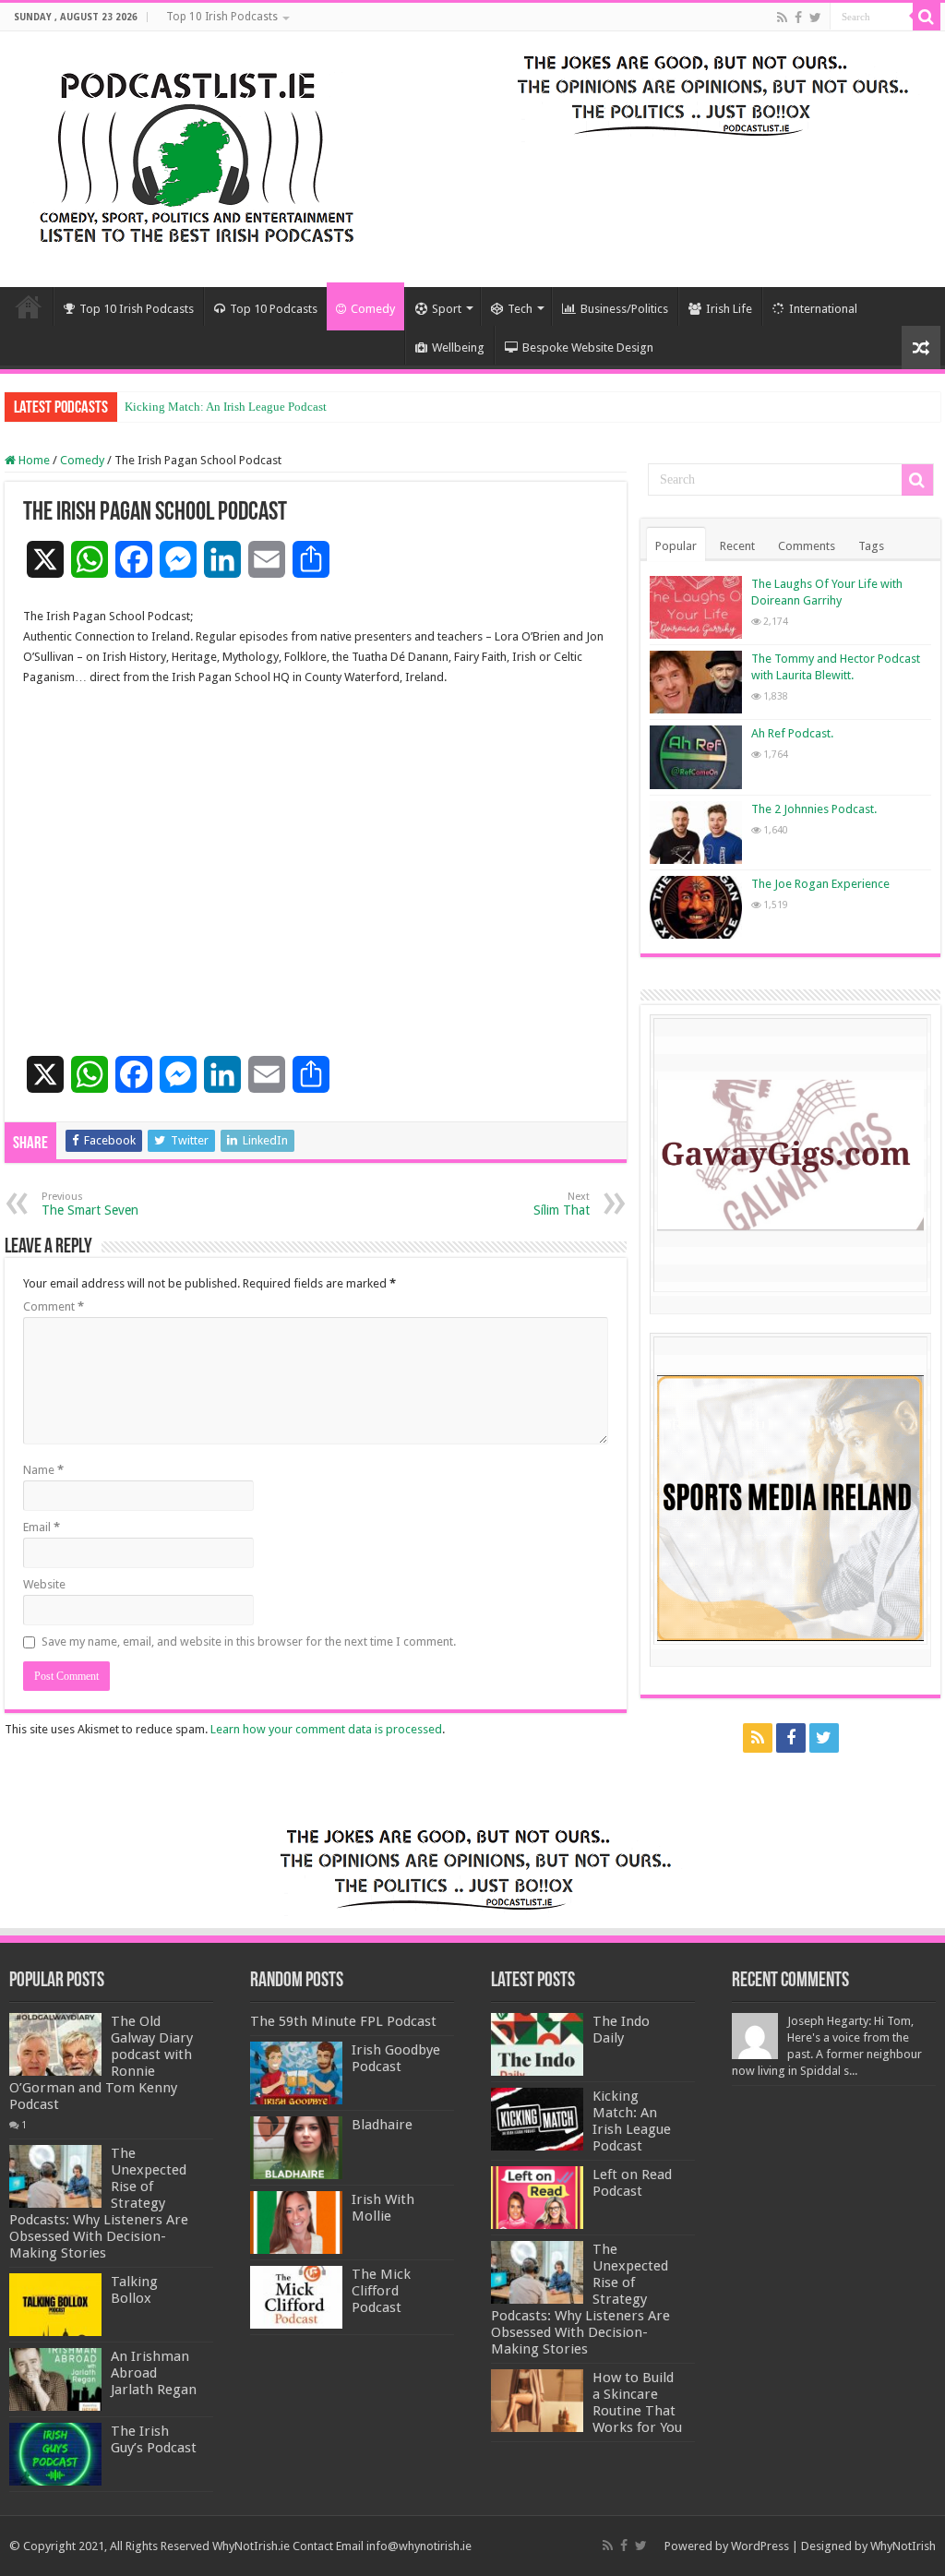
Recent (737, 546)
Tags (871, 546)
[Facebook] (798, 18)
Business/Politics (624, 309)
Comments (807, 546)
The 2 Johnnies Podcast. (814, 809)
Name (43, 1470)
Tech (520, 309)
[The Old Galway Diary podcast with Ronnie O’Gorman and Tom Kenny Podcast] (55, 2044)
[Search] (927, 17)
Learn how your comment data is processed (326, 1729)
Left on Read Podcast (632, 2183)
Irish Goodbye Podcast (396, 2058)
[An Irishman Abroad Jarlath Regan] (55, 2379)
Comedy (373, 309)
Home (29, 306)
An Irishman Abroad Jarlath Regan (154, 2373)
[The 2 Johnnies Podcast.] (696, 833)
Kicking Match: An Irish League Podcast (226, 407)
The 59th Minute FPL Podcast (343, 2021)
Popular (676, 546)
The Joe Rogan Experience (820, 884)
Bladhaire (382, 2125)
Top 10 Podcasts (274, 309)
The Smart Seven (90, 1204)
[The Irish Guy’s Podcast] (55, 2454)
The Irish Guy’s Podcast (154, 2439)
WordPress (760, 2546)
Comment (54, 1306)
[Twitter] (815, 18)
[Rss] (782, 18)
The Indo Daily (621, 2030)
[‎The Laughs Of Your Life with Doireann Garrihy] (696, 607)
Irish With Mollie (383, 2208)
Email (42, 1527)
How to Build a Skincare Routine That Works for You (637, 2402)
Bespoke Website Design (588, 347)
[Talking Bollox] (55, 2305)
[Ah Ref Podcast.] (696, 757)
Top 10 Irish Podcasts (222, 17)
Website (44, 1584)
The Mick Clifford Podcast (381, 2291)
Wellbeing (458, 347)
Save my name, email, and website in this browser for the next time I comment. (249, 1641)
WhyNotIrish (903, 2546)
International (823, 309)
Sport (447, 309)
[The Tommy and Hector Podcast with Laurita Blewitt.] (696, 682)
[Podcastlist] (196, 156)
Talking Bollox (134, 2290)
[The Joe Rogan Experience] (696, 907)
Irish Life (729, 309)
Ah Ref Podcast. (792, 733)
